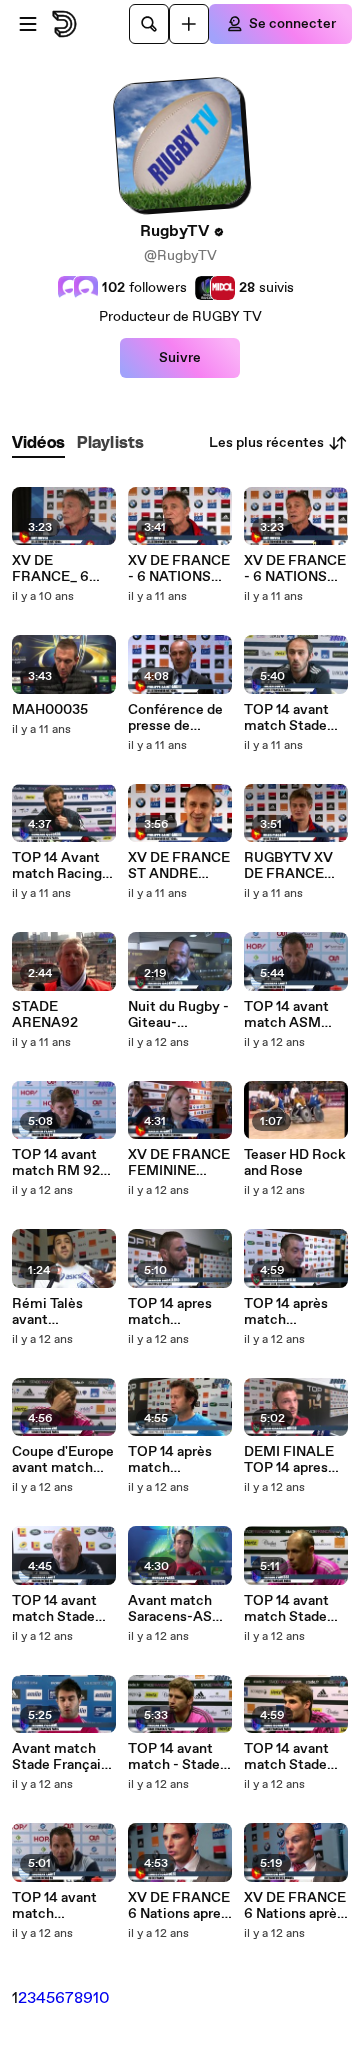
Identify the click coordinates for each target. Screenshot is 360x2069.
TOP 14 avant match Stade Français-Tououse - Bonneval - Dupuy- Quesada (286, 1757)
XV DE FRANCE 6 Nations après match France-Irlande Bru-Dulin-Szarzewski (295, 1906)
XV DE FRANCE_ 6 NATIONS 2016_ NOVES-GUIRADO (63, 569)
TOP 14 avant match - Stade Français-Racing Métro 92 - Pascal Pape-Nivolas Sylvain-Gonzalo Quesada (174, 1757)
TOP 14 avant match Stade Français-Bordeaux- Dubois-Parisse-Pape (296, 1609)
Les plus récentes (266, 443)
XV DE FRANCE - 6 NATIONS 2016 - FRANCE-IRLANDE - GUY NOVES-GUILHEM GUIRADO (179, 569)
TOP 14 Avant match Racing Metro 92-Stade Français (64, 866)
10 (101, 1998)
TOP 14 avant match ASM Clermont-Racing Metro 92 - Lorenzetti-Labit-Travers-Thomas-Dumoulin (296, 1015)
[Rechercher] (149, 24)
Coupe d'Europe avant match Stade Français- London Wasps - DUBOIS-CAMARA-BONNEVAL (63, 1460)
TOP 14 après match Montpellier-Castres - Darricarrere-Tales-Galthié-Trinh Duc (174, 1460)
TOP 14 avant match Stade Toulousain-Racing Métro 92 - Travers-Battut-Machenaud (56, 1609)
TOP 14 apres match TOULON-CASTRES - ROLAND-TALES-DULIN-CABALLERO (178, 1312)
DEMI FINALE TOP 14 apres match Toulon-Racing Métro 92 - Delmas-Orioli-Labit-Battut (291, 1460)
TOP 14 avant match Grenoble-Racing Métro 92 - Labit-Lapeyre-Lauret (63, 1906)
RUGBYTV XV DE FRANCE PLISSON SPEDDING (288, 866)
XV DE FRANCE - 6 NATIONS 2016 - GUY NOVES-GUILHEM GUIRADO (295, 569)
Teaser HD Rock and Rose (295, 1163)
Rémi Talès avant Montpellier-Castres (53, 1312)
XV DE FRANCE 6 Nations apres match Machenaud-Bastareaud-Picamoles (179, 1906)
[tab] (38, 443)
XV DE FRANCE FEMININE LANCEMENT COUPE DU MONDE (179, 1163)
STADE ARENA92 (45, 1015)
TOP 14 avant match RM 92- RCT (59, 1163)
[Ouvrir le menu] (28, 24)
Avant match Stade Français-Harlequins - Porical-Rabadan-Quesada (63, 1757)
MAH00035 (50, 710)
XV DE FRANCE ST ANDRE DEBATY (179, 866)
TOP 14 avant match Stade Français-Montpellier (286, 718)
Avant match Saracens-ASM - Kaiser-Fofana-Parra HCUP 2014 (176, 1609)
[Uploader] (189, 24)
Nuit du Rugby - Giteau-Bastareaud (178, 1015)
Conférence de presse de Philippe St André (175, 718)
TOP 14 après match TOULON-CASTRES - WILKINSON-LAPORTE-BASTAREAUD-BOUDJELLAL (294, 1312)
